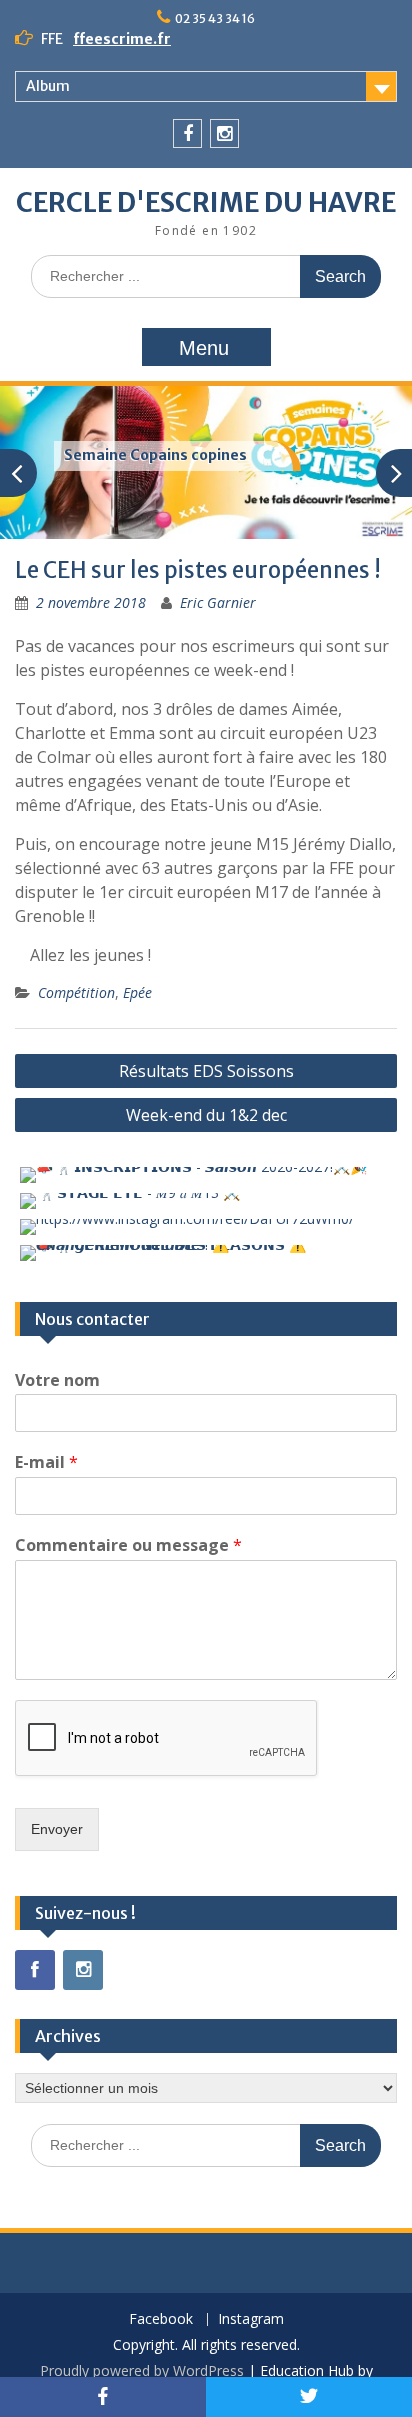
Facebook (161, 2319)
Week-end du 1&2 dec (206, 1115)
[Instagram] (224, 133)
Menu (204, 348)
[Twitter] (309, 2397)
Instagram (251, 2319)
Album (48, 86)
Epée (137, 992)
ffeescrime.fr (122, 39)
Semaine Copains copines (155, 455)
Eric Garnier (218, 602)
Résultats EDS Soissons (206, 1071)
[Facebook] (187, 133)
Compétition (76, 992)
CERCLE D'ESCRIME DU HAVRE (206, 202)
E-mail (46, 1462)
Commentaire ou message (128, 1545)
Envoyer (57, 1829)
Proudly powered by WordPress (142, 2370)
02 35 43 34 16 (215, 18)
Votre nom (57, 1380)
